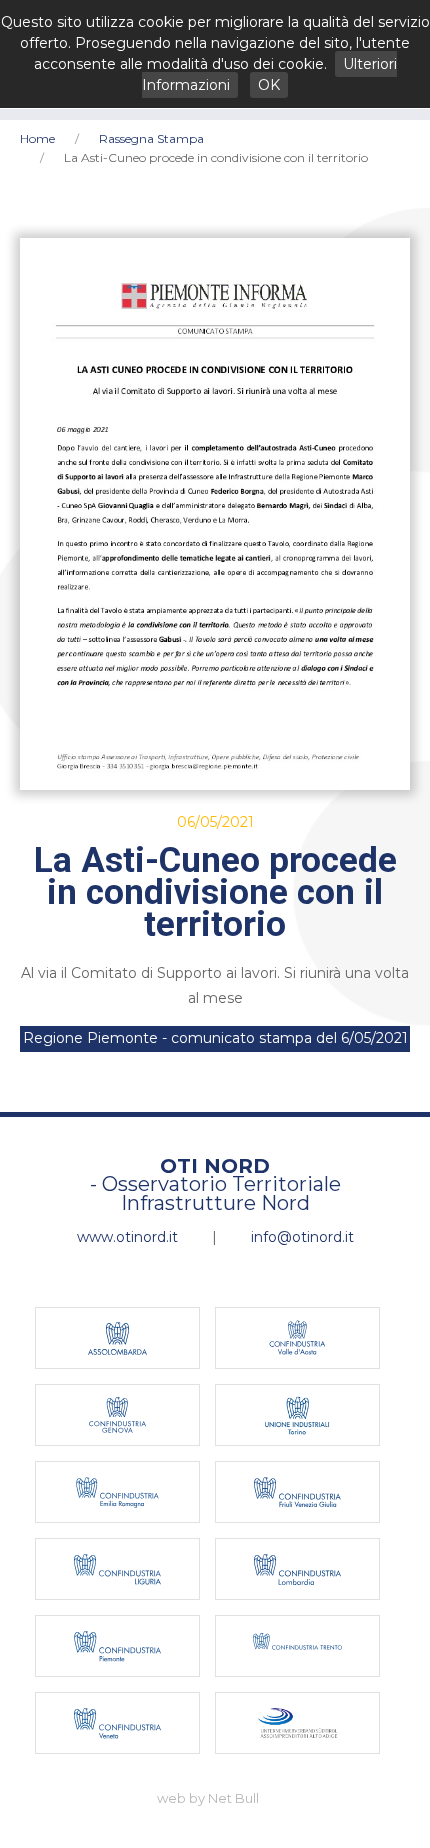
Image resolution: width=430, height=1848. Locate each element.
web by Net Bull (208, 1798)
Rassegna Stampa (151, 138)
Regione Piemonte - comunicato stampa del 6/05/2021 (215, 1038)
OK (269, 85)
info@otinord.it (302, 1237)
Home (37, 138)
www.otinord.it (127, 1237)
